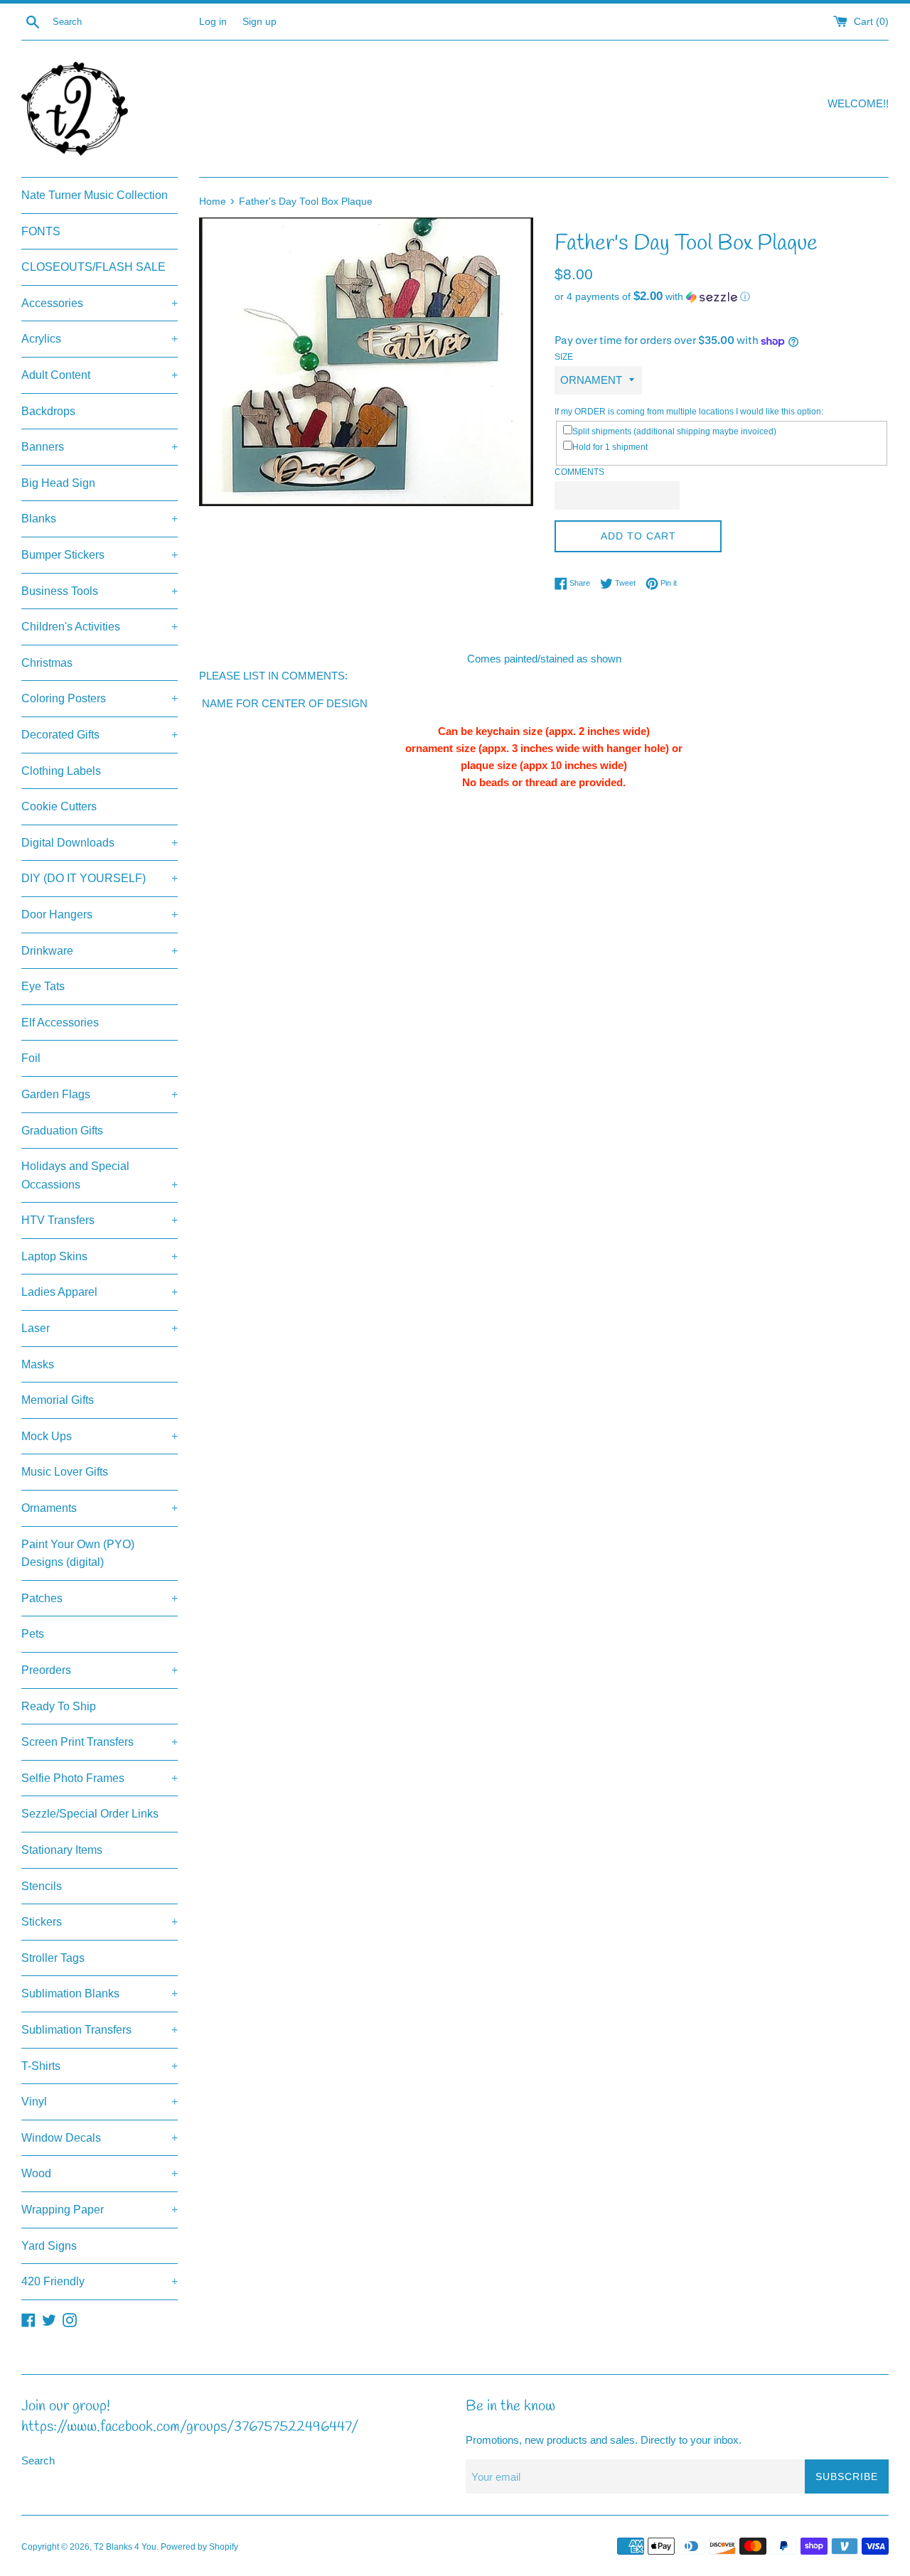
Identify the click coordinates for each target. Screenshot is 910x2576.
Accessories (100, 303)
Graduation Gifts (62, 1131)
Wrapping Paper (100, 2210)
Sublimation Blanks (100, 1993)
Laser (100, 1328)
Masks (38, 1364)
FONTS (41, 231)
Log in (213, 22)
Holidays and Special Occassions (100, 1175)
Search (38, 2460)
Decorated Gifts (100, 735)
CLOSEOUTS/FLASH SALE (93, 267)
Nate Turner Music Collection (95, 195)
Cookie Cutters (59, 806)
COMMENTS (579, 472)
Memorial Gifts (58, 1400)
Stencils (42, 1886)
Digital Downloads (100, 843)
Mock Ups (100, 1436)
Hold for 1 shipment (610, 447)
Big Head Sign (58, 483)
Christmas (47, 663)
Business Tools (100, 591)
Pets (33, 1634)
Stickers (100, 1922)
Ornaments (100, 1508)
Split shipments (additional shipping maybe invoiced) (674, 431)
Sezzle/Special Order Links (90, 1814)
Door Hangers (100, 914)
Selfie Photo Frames (100, 1778)
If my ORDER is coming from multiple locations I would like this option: (689, 412)
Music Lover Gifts (65, 1472)
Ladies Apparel (100, 1292)
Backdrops (48, 411)
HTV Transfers (100, 1220)
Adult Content (100, 375)
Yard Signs (49, 2246)
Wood (100, 2173)
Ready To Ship (59, 1706)
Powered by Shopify (199, 2547)
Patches (100, 1598)
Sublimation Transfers (100, 2030)
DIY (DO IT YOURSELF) (100, 878)
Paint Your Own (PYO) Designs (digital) (78, 1553)
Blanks (100, 519)
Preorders (100, 1670)
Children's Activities (100, 627)
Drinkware (100, 951)
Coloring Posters (100, 698)
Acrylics (100, 339)
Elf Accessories (60, 1023)
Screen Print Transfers (100, 1742)
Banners (100, 447)
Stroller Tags (53, 1958)
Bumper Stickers (100, 555)
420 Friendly (100, 2281)
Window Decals (100, 2138)
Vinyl (100, 2102)
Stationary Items (62, 1850)
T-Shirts (100, 2066)
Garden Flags (100, 1094)
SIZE (564, 357)
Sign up (259, 22)
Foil (31, 1058)
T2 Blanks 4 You (125, 2547)
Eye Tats (43, 986)
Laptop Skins (100, 1256)
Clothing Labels (61, 771)
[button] (722, 297)
